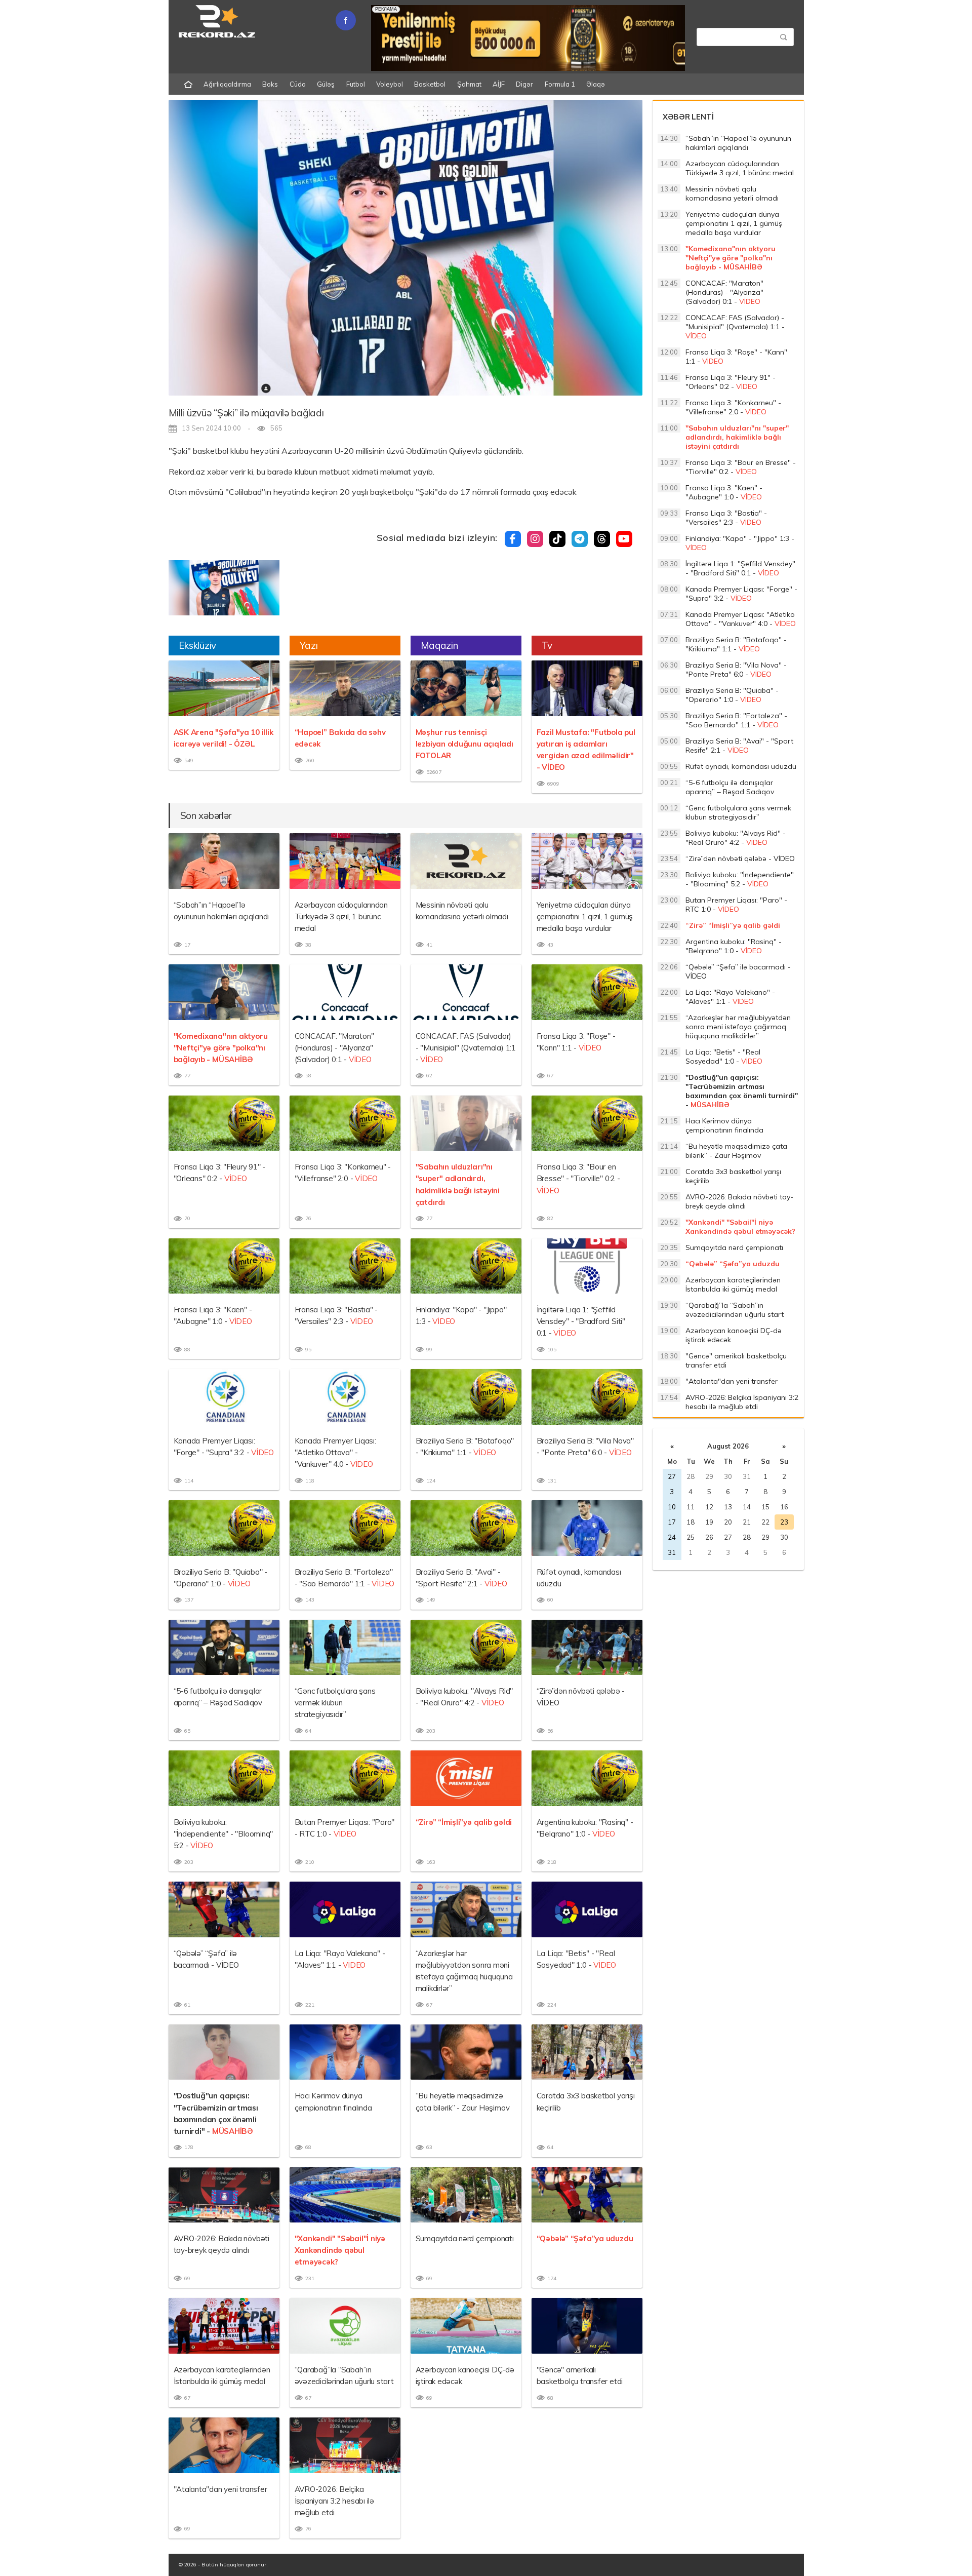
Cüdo (298, 84)
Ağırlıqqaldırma (227, 84)
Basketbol (430, 84)
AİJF (499, 84)
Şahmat (469, 84)
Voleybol (390, 84)
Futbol (356, 84)
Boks (270, 84)
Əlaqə (596, 84)
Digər (524, 84)
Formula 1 (560, 84)
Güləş (326, 84)
